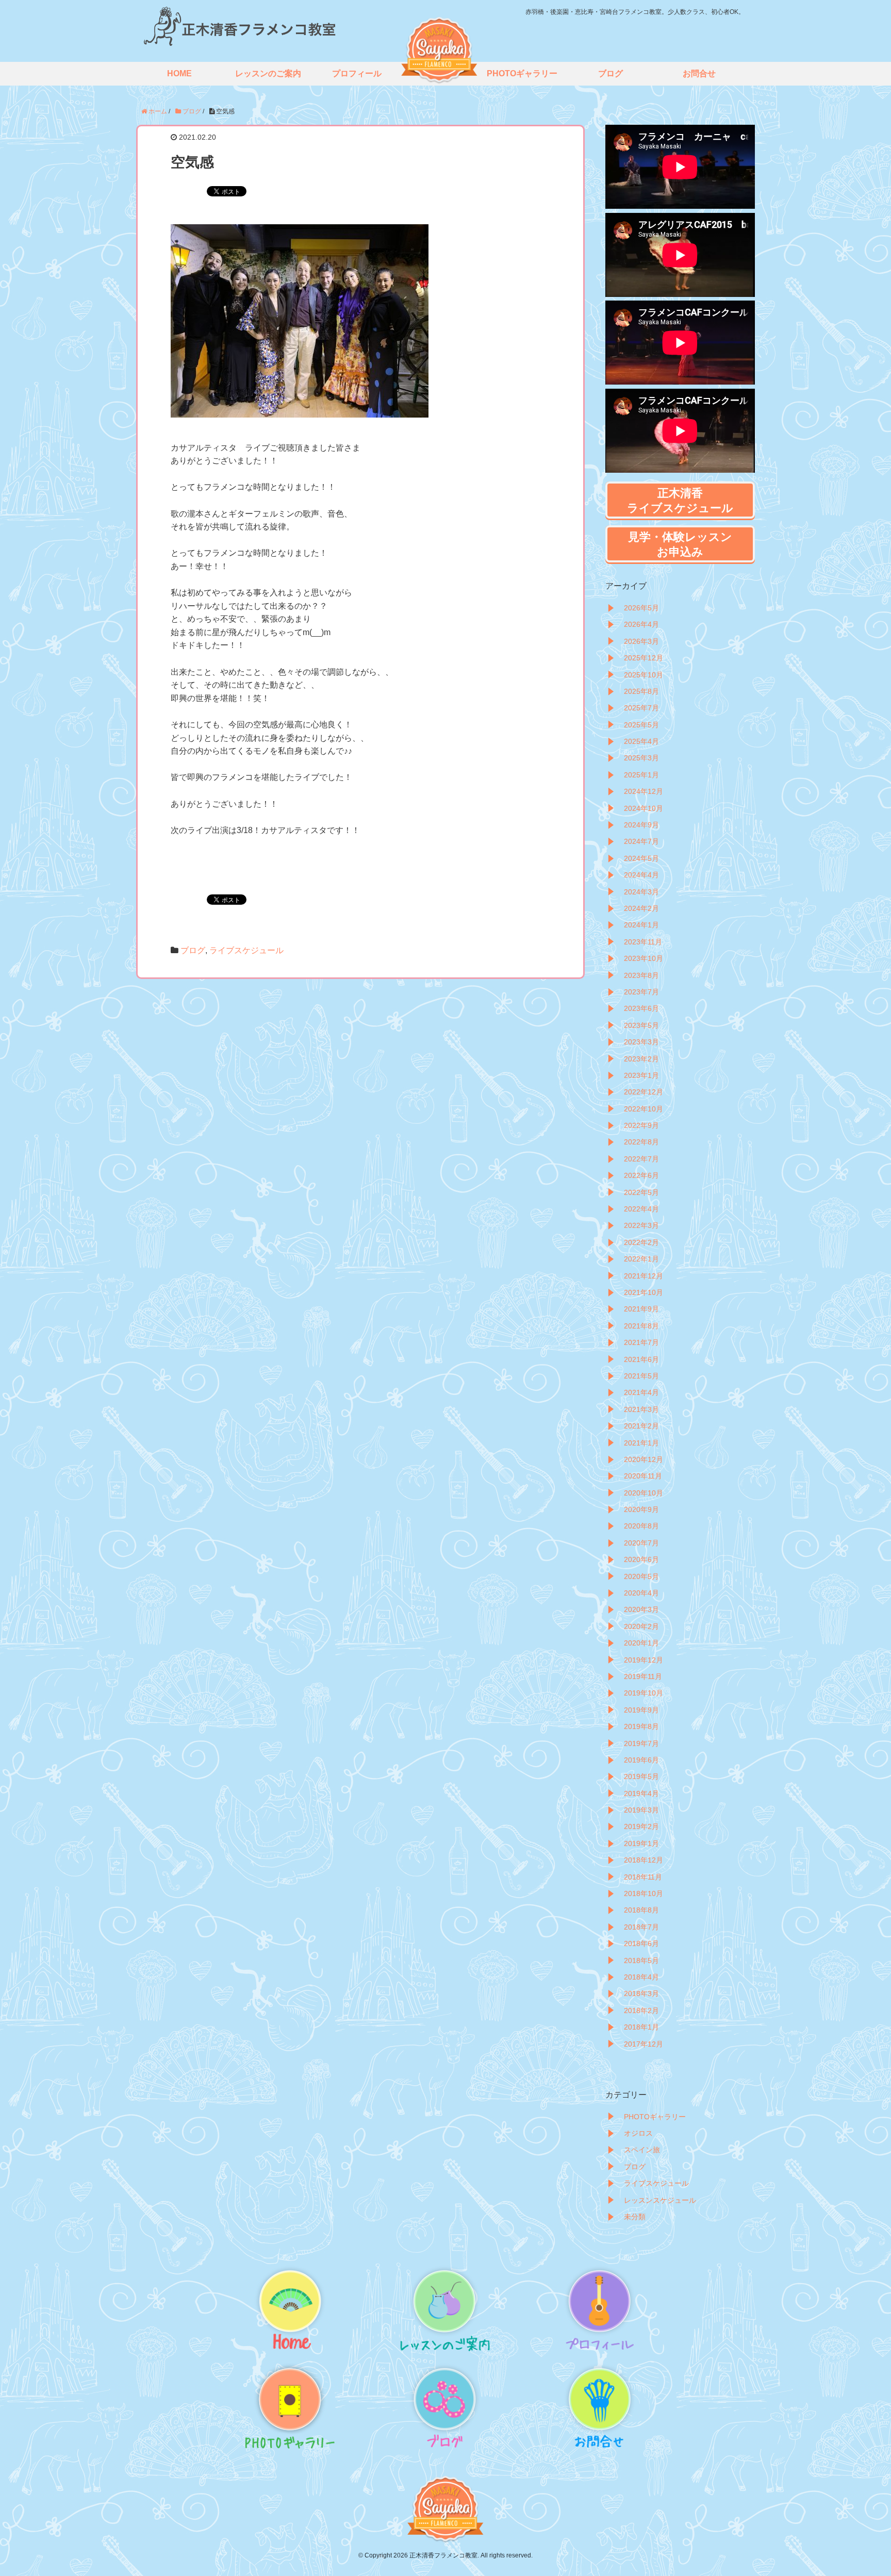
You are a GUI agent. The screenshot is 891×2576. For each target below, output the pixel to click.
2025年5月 (641, 725)
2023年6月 (641, 1008)
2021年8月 (641, 1326)
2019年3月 (641, 1810)
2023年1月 (641, 1075)
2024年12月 (643, 791)
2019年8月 (641, 1726)
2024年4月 (641, 875)
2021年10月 (643, 1292)
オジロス (638, 2133)
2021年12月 (643, 1276)
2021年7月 (641, 1342)
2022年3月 (641, 1225)
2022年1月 (641, 1259)
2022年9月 (641, 1125)
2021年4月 (641, 1392)
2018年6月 (641, 1943)
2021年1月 (641, 1443)
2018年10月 (643, 1893)
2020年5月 (641, 1576)
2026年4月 (641, 624)
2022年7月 (641, 1159)
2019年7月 (641, 1743)
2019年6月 (641, 1760)
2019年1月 (641, 1843)
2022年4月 (641, 1209)
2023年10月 (643, 958)
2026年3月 (641, 641)
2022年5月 (641, 1192)
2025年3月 (641, 758)
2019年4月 (641, 1793)
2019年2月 (641, 1826)
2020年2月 (641, 1626)
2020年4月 (641, 1593)
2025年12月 (643, 658)
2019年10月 (643, 1693)
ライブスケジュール (246, 950)
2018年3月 (641, 1993)
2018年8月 (641, 1910)
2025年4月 (641, 741)
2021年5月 (641, 1376)
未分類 (635, 2217)
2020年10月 (643, 1493)
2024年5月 (641, 858)
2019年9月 (641, 1710)
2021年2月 (641, 1426)
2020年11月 (643, 1476)
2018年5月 (641, 1960)
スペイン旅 (642, 2150)
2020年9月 (641, 1509)
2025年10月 (643, 675)
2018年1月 (641, 2027)
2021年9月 (641, 1309)
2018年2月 (641, 2010)
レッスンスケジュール (660, 2200)
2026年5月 (641, 608)
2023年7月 (641, 992)
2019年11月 (643, 1676)
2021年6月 (641, 1359)
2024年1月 (641, 925)
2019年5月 (641, 1776)
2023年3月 (641, 1042)
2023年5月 (641, 1025)
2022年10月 (643, 1109)
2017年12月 (643, 2044)
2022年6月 (641, 1175)
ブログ (193, 950)
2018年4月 (641, 1977)
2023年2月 (641, 1059)
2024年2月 (641, 908)
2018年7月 (641, 1927)
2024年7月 (641, 841)
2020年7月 (641, 1543)
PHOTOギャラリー (655, 2117)
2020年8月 (641, 1526)
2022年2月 (641, 1242)
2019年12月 (643, 1660)
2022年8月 (641, 1142)
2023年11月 (643, 942)
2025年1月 (641, 775)
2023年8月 (641, 975)
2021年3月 (641, 1409)
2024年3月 (641, 892)
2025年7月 (641, 708)
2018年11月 (643, 1877)
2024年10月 (643, 808)
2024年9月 (641, 825)
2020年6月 (641, 1559)
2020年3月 (641, 1609)
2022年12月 (643, 1092)
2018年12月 (643, 1860)
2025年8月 (641, 691)
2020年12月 (643, 1459)
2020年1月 (641, 1643)
